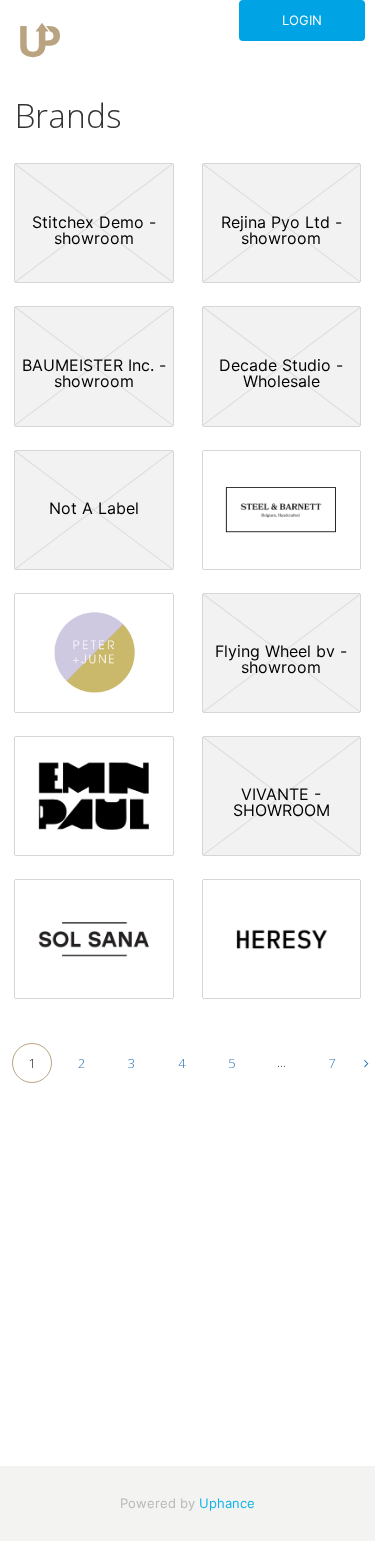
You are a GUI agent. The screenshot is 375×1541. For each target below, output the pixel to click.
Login (302, 20)
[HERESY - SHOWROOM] (282, 939)
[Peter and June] (94, 653)
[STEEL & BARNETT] (282, 510)
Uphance (227, 1503)
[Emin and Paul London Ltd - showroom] (94, 796)
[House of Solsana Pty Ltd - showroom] (94, 939)
